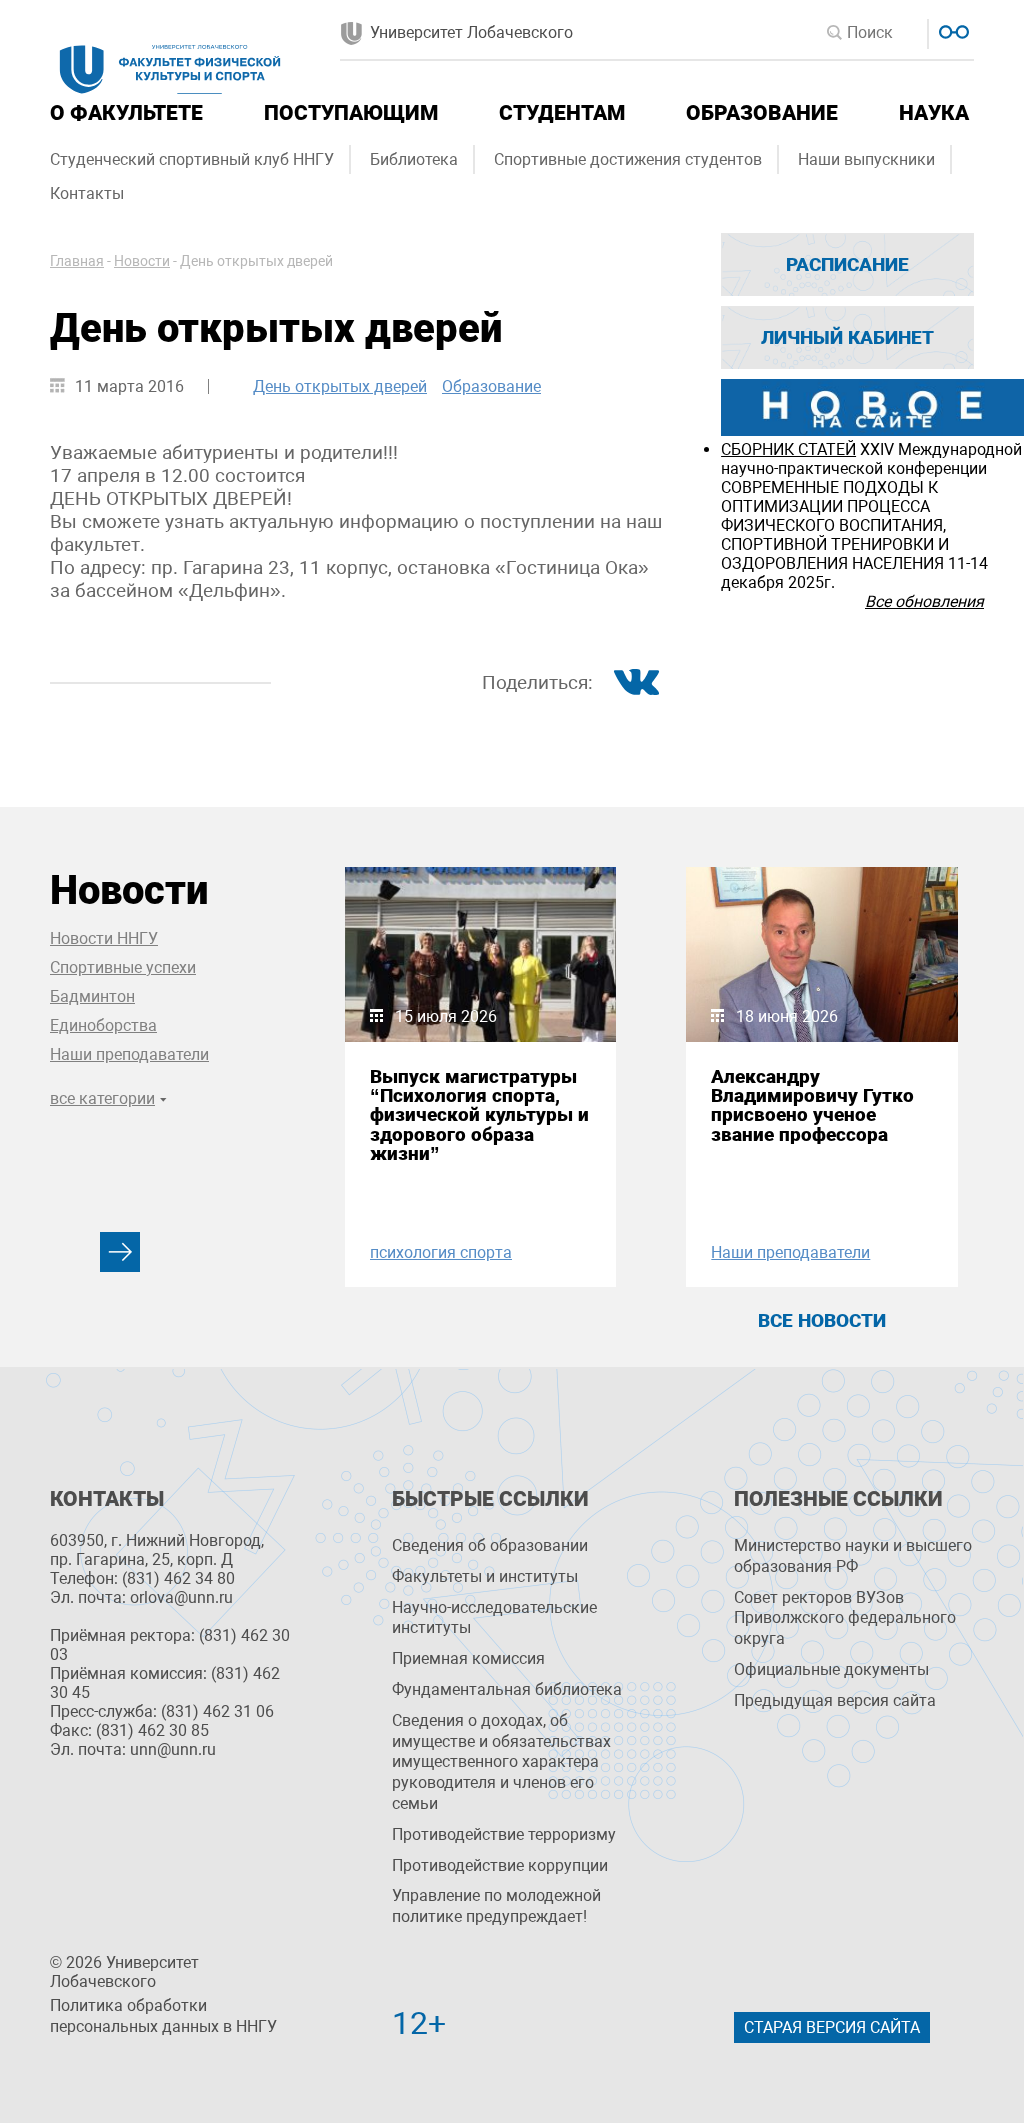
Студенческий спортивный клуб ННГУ (192, 159)
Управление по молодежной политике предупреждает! (496, 1906)
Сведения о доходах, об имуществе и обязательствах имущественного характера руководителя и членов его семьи (501, 1762)
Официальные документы (831, 1669)
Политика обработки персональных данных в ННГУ (163, 2016)
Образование (762, 113)
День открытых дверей (340, 386)
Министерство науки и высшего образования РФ (853, 1556)
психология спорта (441, 1252)
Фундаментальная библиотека (507, 1689)
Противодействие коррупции (500, 1865)
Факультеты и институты (485, 1576)
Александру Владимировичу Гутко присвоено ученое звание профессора (812, 1105)
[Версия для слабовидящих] (951, 29)
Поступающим (351, 113)
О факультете (126, 113)
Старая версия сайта (832, 2027)
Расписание (847, 264)
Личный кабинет (847, 337)
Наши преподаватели (129, 1054)
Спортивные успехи (123, 967)
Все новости (822, 1320)
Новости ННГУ (104, 938)
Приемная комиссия (468, 1658)
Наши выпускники (866, 159)
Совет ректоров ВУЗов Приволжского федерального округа (845, 1618)
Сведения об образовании (490, 1545)
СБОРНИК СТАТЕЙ (788, 449)
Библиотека (414, 159)
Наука (934, 113)
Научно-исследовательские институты (494, 1618)
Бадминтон (92, 996)
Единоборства (103, 1025)
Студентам (562, 113)
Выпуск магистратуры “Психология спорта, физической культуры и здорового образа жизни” (479, 1115)
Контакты (87, 193)
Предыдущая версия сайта (835, 1700)
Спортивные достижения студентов (628, 159)
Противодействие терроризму (504, 1834)
